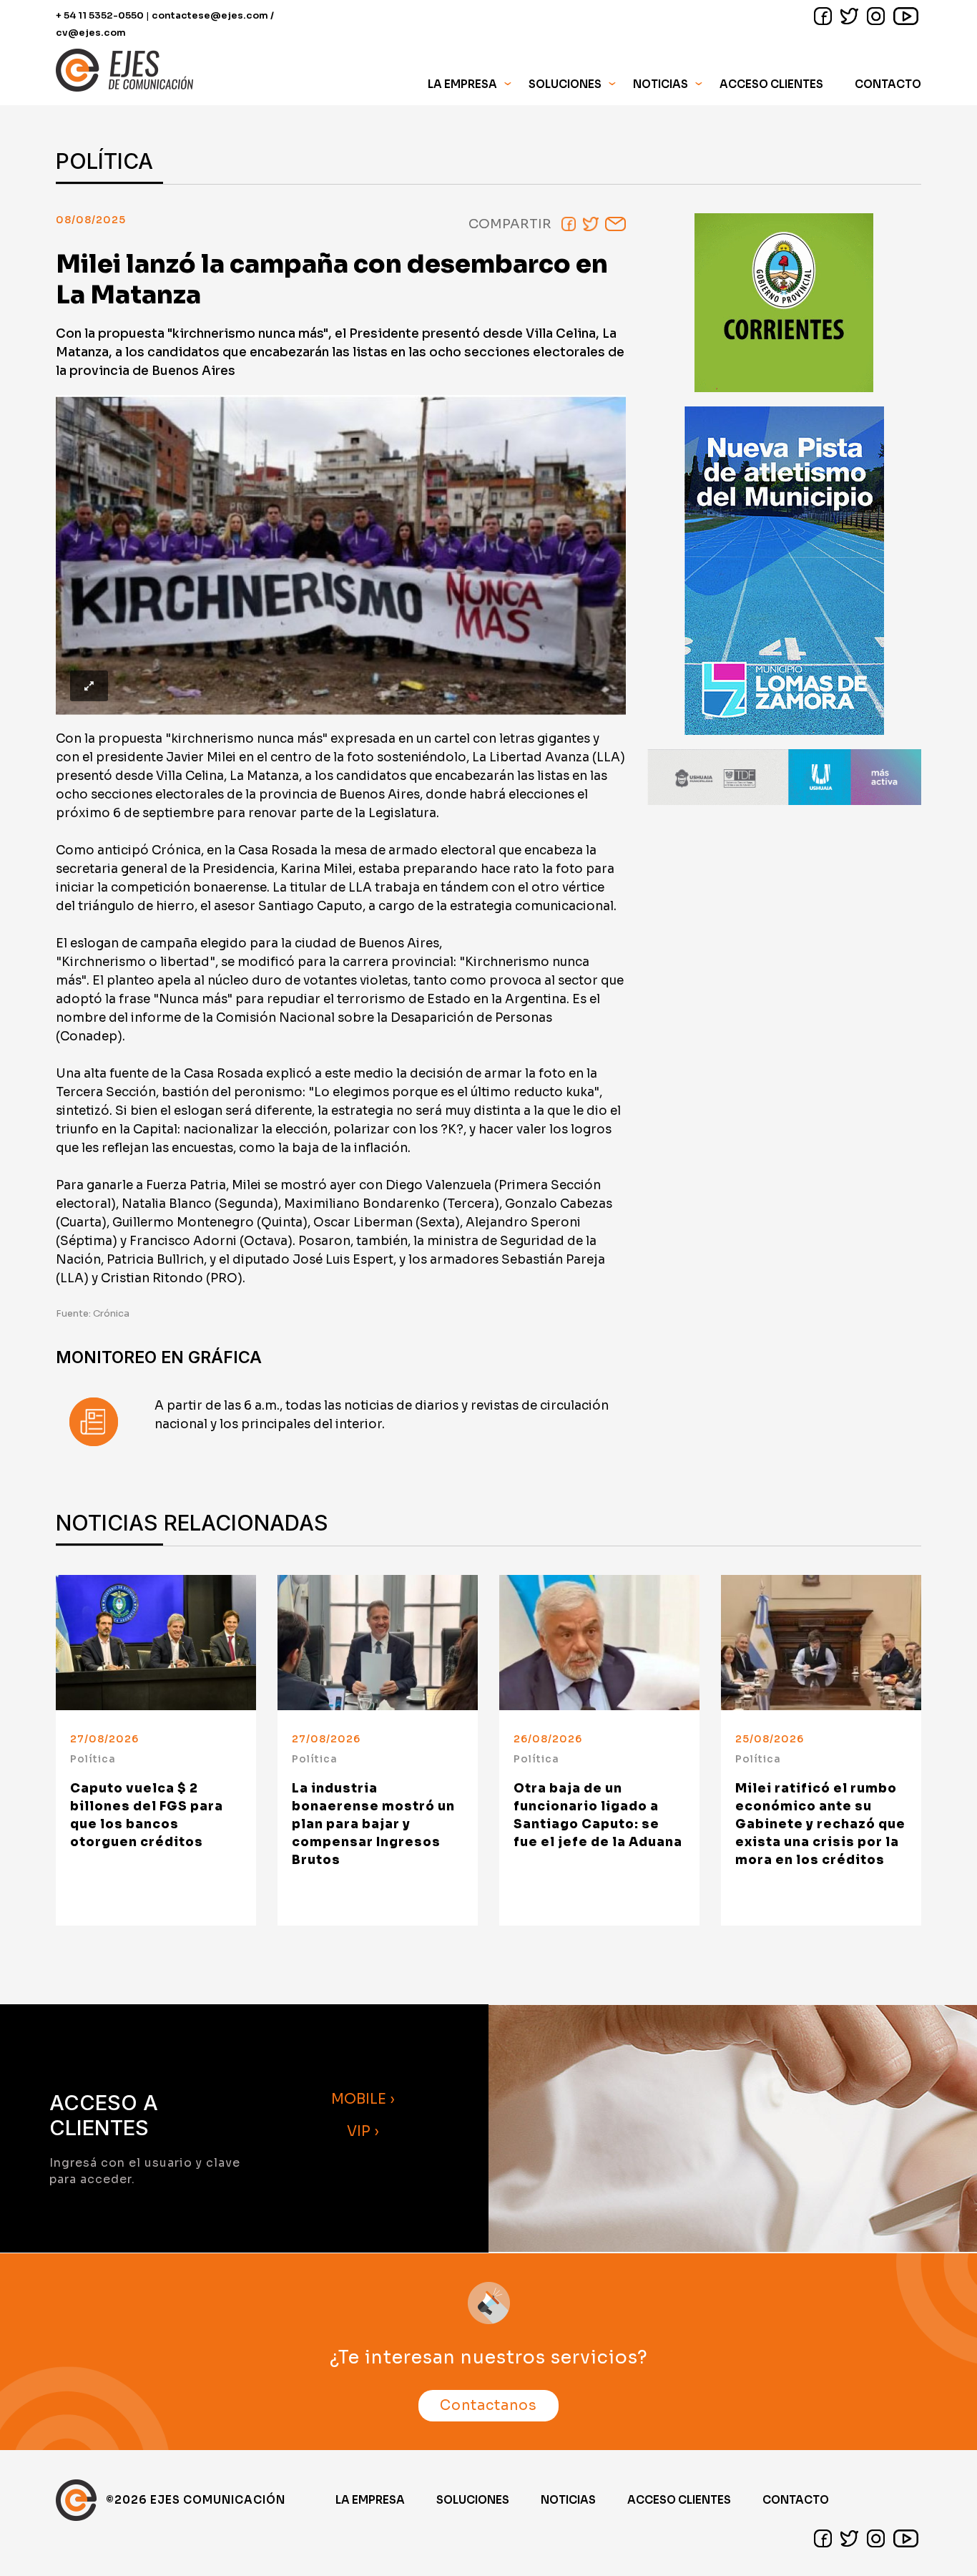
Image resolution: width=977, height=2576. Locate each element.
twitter (849, 16)
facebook (823, 16)
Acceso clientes (679, 2500)
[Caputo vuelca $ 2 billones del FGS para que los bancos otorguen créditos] (156, 1643)
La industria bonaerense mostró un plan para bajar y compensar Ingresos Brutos (373, 1824)
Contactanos (488, 2406)
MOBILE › (363, 2099)
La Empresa (370, 2500)
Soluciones (473, 2500)
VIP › (363, 2131)
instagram (876, 16)
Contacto (888, 84)
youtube (906, 16)
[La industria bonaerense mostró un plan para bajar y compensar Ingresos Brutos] (378, 1643)
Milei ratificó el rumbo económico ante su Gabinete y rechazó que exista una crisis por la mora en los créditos (820, 1824)
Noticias (661, 84)
